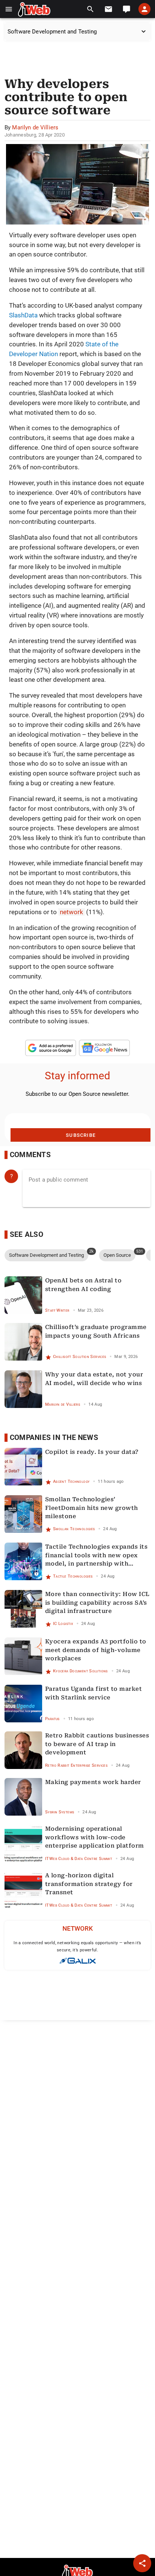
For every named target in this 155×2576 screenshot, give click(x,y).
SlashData (23, 315)
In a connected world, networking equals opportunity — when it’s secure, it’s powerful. (77, 1946)
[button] (9, 9)
